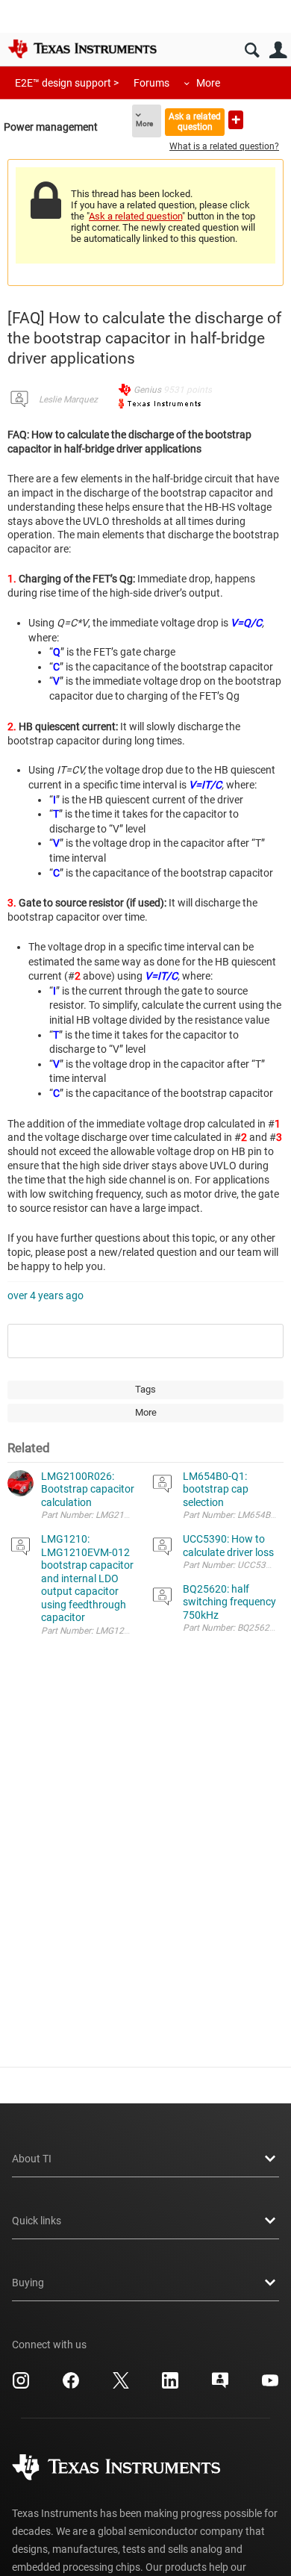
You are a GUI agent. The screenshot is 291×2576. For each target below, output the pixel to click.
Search (252, 50)
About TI (32, 2159)
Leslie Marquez (68, 399)
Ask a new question (236, 120)
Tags (145, 1389)
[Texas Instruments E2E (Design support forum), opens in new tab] (220, 2386)
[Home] (82, 49)
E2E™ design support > (67, 83)
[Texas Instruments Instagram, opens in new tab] (21, 2386)
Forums (151, 83)
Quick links (37, 2221)
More (208, 83)
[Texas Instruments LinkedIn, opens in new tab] (170, 2386)
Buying (28, 2283)
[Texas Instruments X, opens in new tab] (121, 2386)
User (278, 50)
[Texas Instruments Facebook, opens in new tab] (71, 2386)
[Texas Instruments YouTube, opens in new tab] (270, 2386)
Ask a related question (195, 121)
